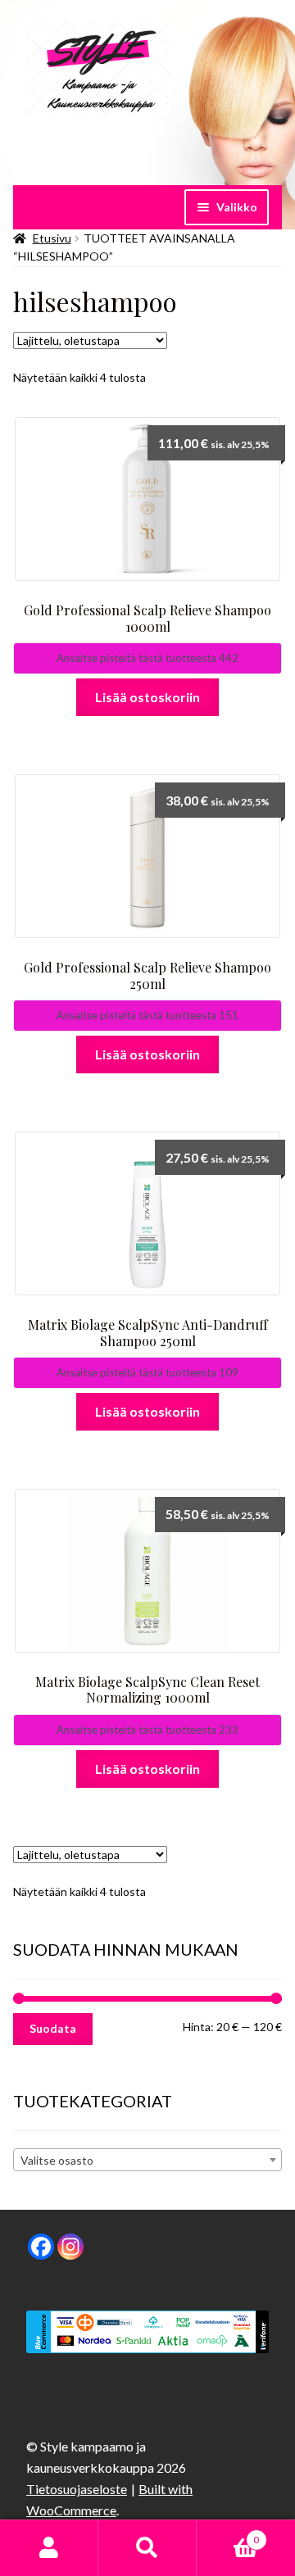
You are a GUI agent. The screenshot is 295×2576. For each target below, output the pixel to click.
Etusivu (52, 238)
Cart (228, 2534)
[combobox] (147, 2160)
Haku (147, 2548)
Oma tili (49, 2548)
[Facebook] (41, 2247)
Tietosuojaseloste (77, 2489)
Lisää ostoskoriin (147, 697)
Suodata (53, 2028)
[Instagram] (70, 2247)
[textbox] (147, 2161)
